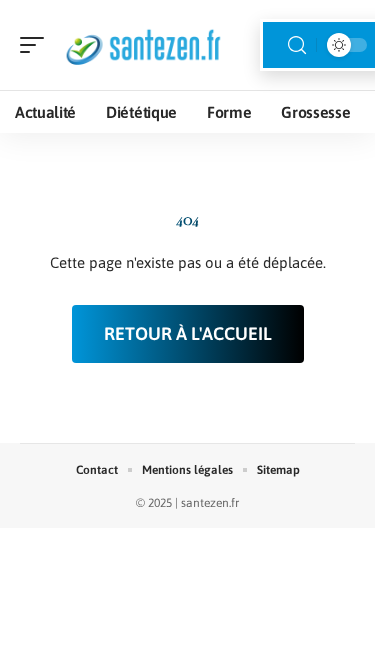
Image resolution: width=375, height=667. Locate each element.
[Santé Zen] (144, 45)
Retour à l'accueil (188, 333)
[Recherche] (297, 45)
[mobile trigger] (37, 45)
